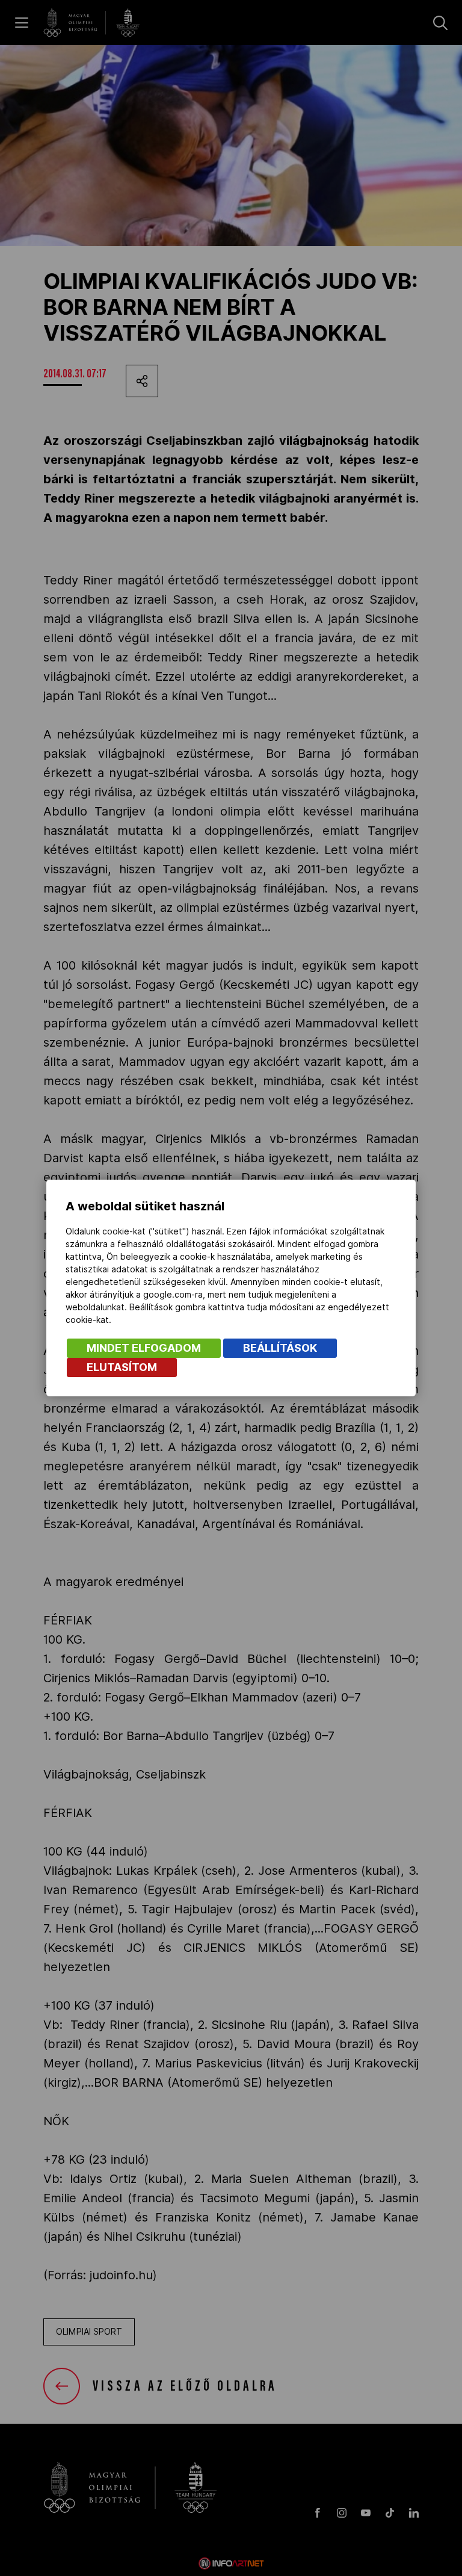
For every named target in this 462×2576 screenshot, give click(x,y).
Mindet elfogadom (144, 1348)
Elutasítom (122, 1367)
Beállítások (280, 1348)
